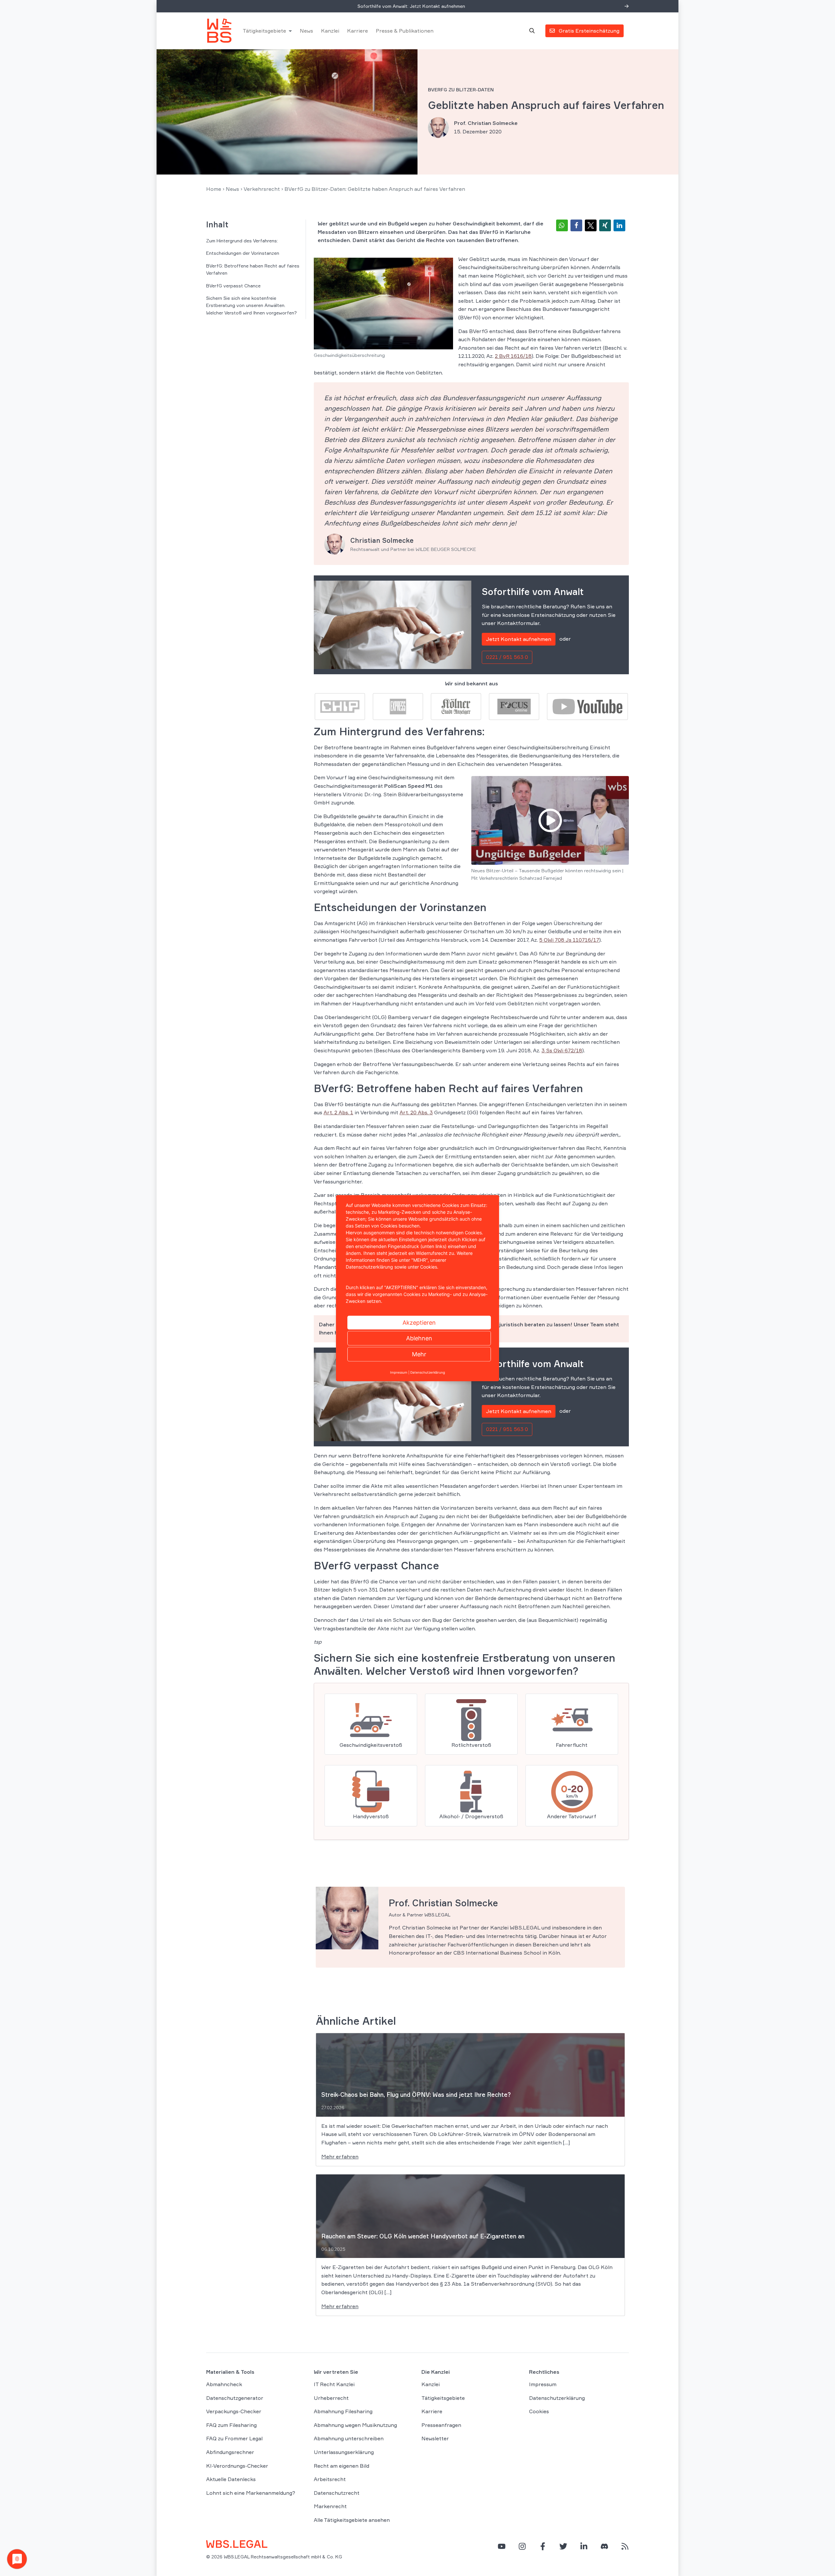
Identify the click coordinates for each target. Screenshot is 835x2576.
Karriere (357, 31)
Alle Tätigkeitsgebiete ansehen (352, 2520)
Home (214, 189)
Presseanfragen (441, 2425)
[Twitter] (563, 2546)
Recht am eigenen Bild (342, 2466)
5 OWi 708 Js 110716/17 (569, 940)
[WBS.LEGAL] (219, 31)
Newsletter (435, 2439)
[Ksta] (456, 706)
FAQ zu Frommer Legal (234, 2439)
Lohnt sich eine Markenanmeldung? (251, 2493)
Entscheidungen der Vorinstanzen (243, 253)
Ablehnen (419, 1338)
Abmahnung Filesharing (343, 2412)
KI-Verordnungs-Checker (237, 2466)
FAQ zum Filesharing (231, 2425)
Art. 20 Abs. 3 (416, 1112)
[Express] (398, 706)
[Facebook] (543, 2546)
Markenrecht (330, 2507)
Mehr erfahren (340, 2157)
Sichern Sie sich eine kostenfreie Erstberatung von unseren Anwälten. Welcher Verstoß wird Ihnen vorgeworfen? (251, 305)
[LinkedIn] (584, 2546)
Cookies (539, 2412)
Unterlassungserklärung (344, 2452)
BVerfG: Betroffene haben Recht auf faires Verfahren (253, 269)
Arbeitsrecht (330, 2479)
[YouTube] (502, 2546)
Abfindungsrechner (230, 2452)
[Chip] (340, 706)
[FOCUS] (514, 706)
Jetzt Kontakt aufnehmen (519, 639)
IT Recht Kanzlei (334, 2384)
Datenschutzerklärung (557, 2398)
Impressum (543, 2384)
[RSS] (625, 2546)
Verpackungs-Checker (234, 2412)
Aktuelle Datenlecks (231, 2479)
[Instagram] (522, 2546)
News (306, 31)
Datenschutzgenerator (235, 2398)
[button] (562, 225)
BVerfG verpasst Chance (233, 286)
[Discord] (604, 2546)
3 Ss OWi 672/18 (562, 1050)
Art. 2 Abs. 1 (338, 1112)
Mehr (419, 1354)
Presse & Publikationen (405, 31)
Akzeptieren (419, 1322)
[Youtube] (587, 706)
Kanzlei (330, 31)
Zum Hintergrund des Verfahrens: (242, 241)
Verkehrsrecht (262, 189)
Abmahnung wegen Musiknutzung (355, 2425)
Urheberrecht (331, 2398)
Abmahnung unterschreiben (349, 2439)
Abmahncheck (224, 2384)
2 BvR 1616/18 (513, 356)
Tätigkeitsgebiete (264, 31)
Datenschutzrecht (337, 2493)
